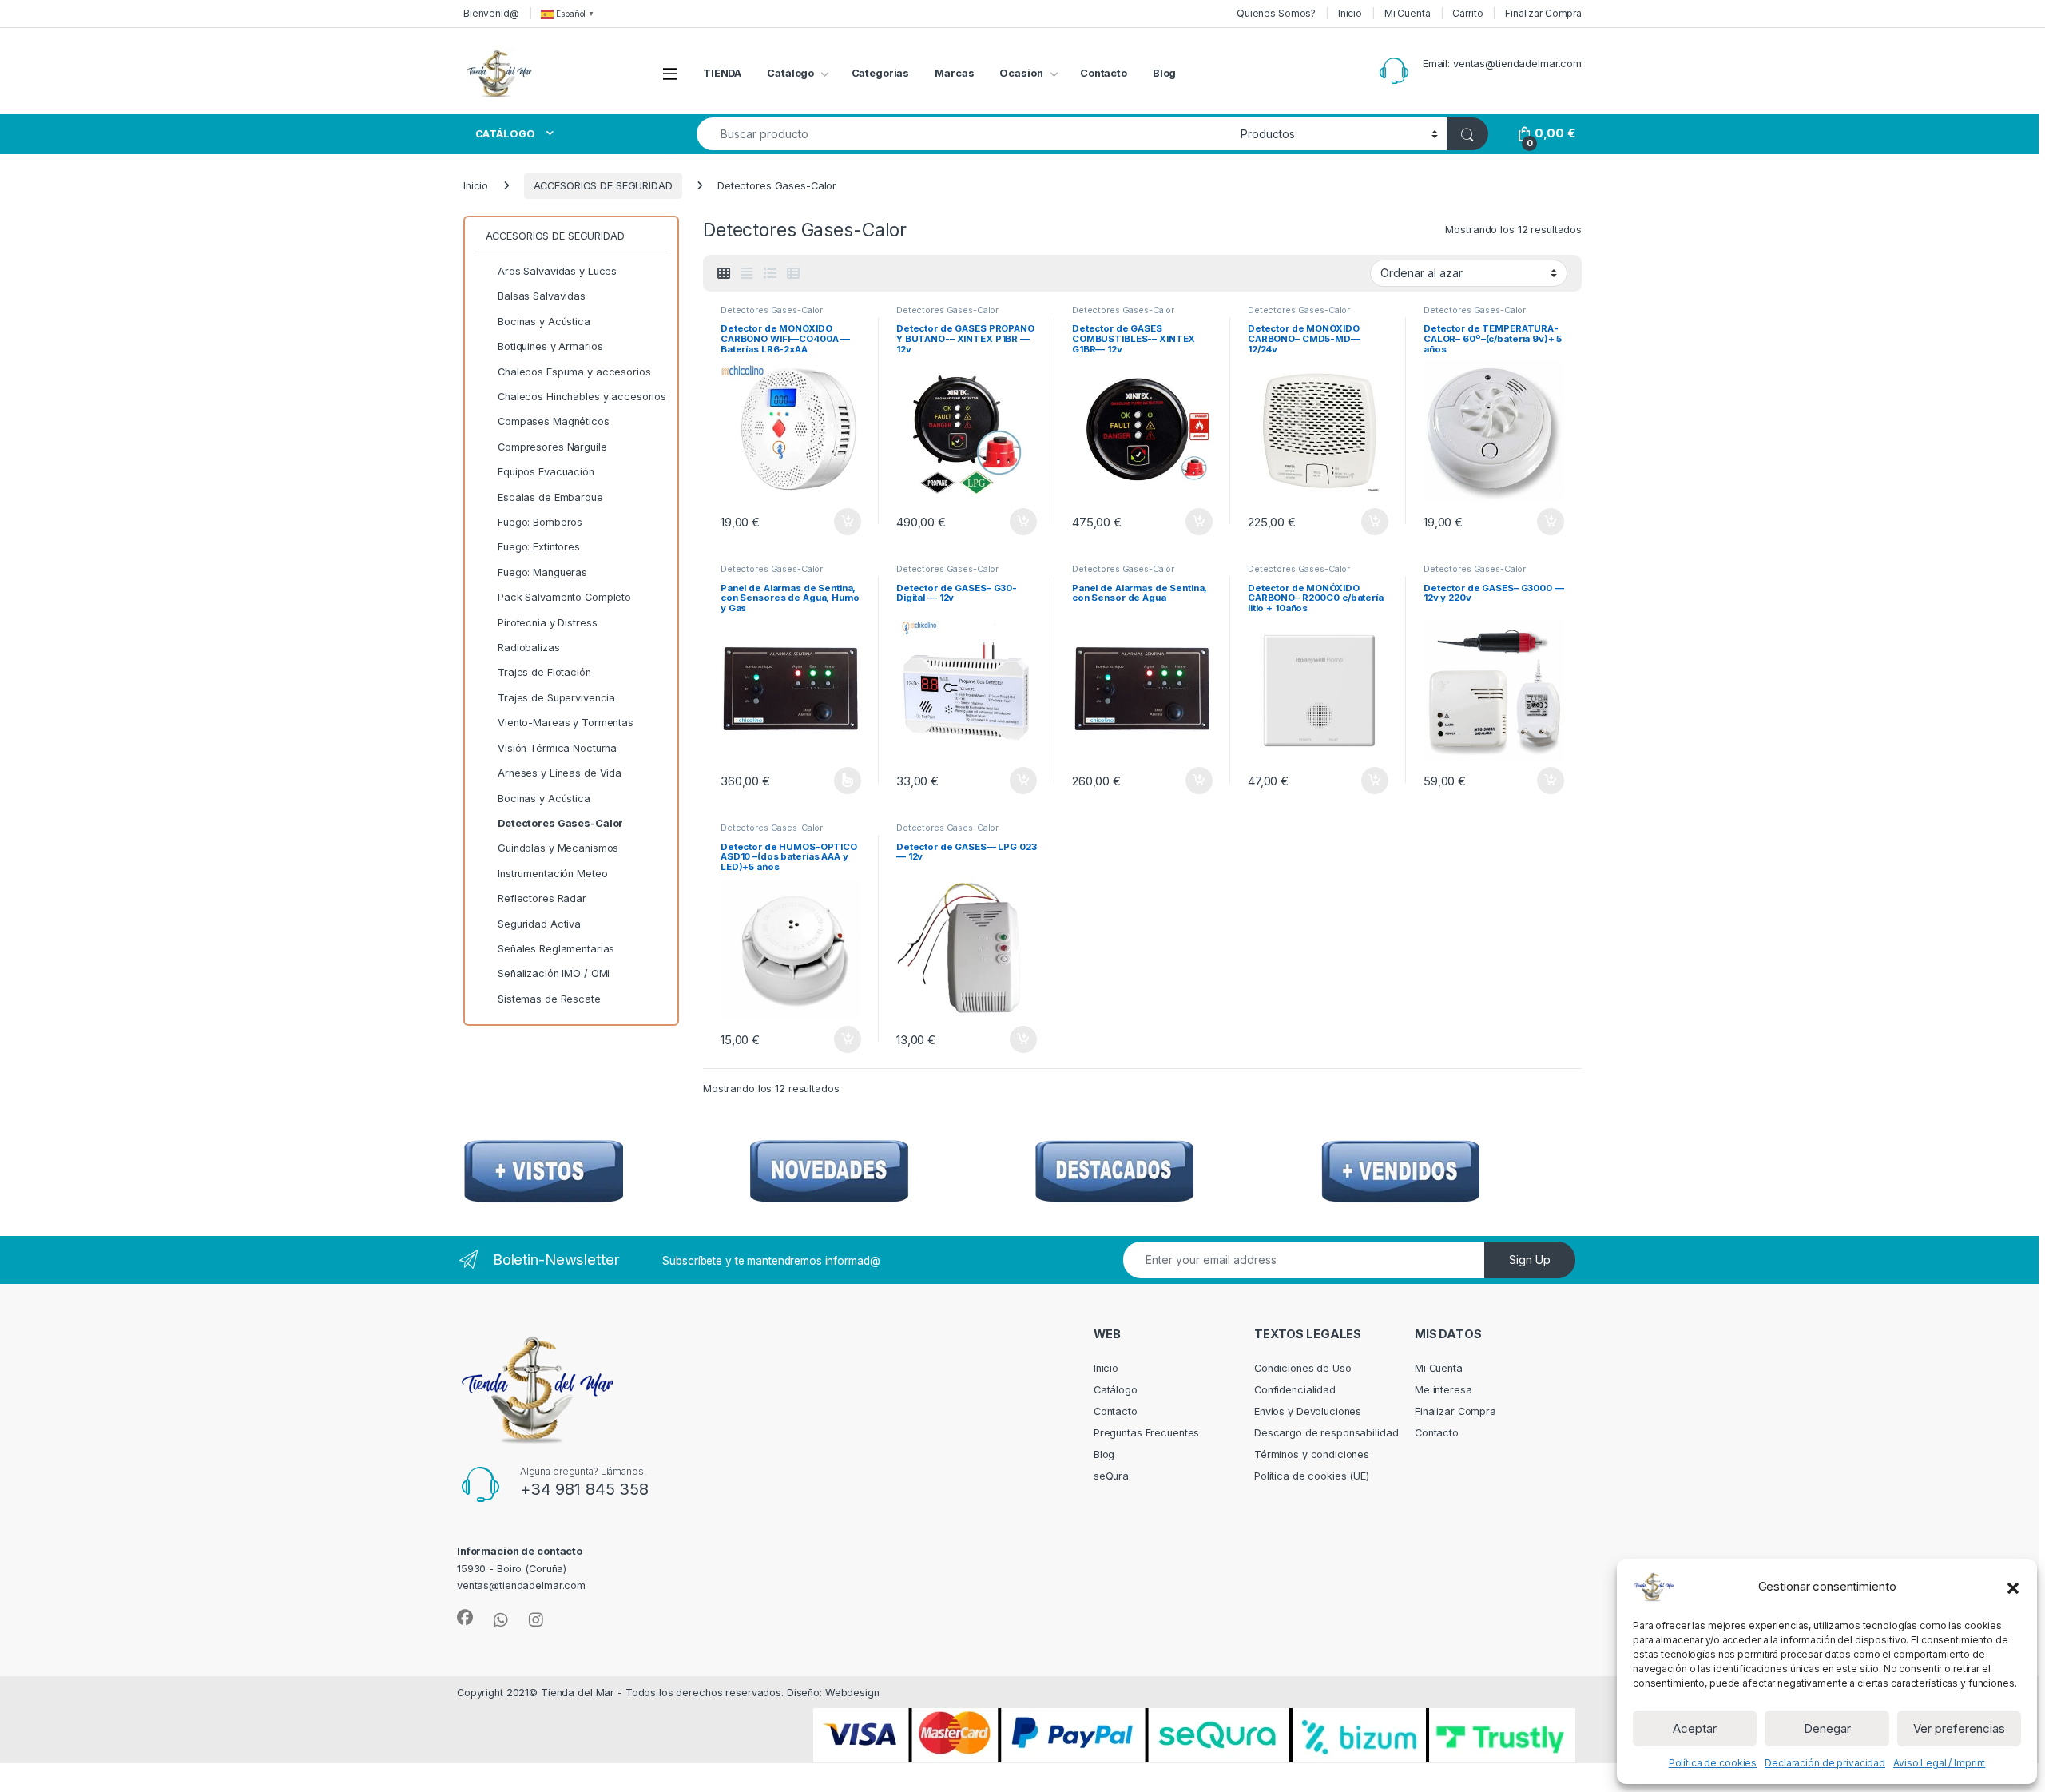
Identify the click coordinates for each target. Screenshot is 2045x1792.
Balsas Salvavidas (542, 296)
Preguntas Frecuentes (1146, 1433)
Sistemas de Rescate (549, 999)
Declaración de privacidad (1825, 1763)
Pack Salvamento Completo (564, 597)
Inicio (1350, 13)
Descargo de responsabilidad (1326, 1433)
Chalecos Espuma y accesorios (574, 372)
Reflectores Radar (542, 898)
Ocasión (1021, 73)
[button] (2013, 1587)
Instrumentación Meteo (552, 874)
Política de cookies (1713, 1763)
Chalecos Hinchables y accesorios (582, 397)
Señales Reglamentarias (556, 949)
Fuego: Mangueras (542, 572)
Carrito (1467, 13)
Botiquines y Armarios (550, 346)
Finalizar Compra (1543, 13)
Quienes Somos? (1276, 13)
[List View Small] (793, 274)
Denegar (1827, 1728)
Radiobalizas (528, 648)
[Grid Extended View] (747, 274)
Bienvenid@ (491, 13)
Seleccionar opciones (830, 781)
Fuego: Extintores (539, 547)
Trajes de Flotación (544, 672)
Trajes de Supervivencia (556, 698)
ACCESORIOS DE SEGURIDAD (603, 186)
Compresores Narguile (552, 447)
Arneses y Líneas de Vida (560, 773)
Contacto (1104, 73)
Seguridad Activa (539, 924)
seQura (1111, 1476)
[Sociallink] (465, 1618)
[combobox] (964, 134)
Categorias (881, 73)
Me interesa (1443, 1390)
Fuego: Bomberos (540, 522)
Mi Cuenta (1408, 13)
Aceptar (1695, 1728)
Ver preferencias (1959, 1728)
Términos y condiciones (1312, 1454)
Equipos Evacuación (546, 472)
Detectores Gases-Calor (772, 310)
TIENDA (722, 73)
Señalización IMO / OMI (554, 973)
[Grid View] (724, 274)
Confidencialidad (1295, 1390)
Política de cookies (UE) (1312, 1476)
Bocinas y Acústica (544, 322)
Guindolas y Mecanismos (558, 848)
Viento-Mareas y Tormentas (566, 723)
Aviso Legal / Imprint (1939, 1763)
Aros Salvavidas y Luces (557, 271)
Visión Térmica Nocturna (557, 748)
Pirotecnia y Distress (547, 623)
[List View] (769, 274)
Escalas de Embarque (550, 497)
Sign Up (1530, 1260)
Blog (1165, 73)
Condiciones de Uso (1303, 1368)
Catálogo (790, 73)
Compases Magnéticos (554, 421)
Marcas (954, 73)
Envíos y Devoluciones (1308, 1411)
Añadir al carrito (845, 522)
